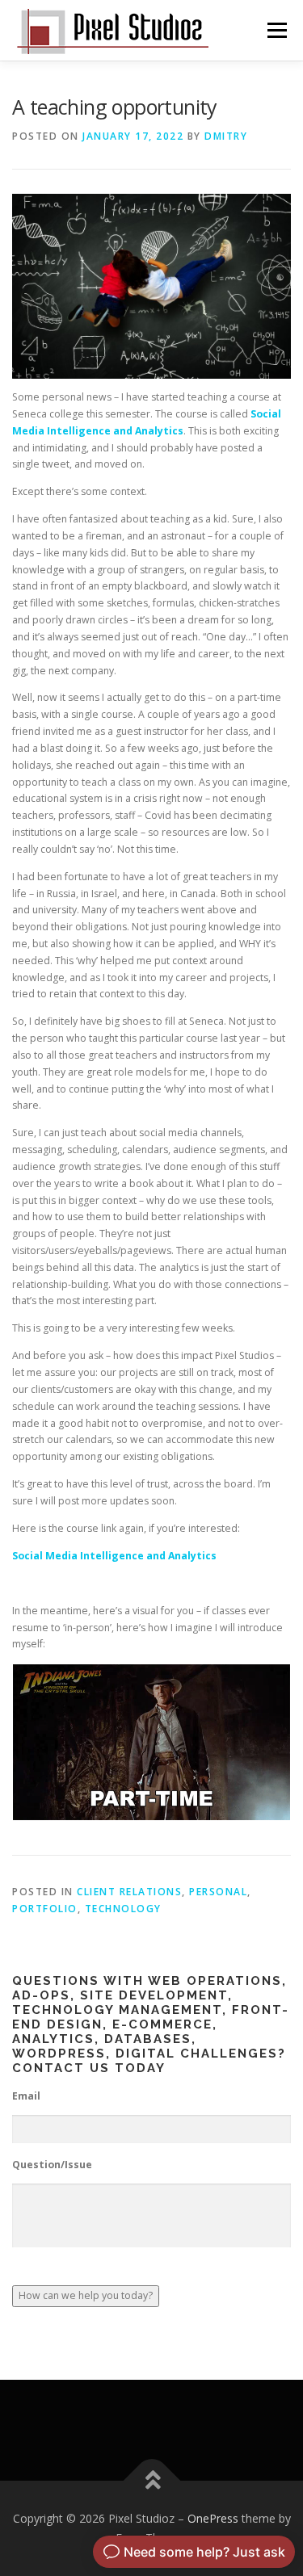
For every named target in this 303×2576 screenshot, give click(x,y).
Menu (276, 30)
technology (123, 1909)
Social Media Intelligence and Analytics (114, 1556)
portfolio (45, 1909)
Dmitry (226, 136)
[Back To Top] (151, 2481)
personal (218, 1892)
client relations (129, 1892)
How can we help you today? (86, 2295)
